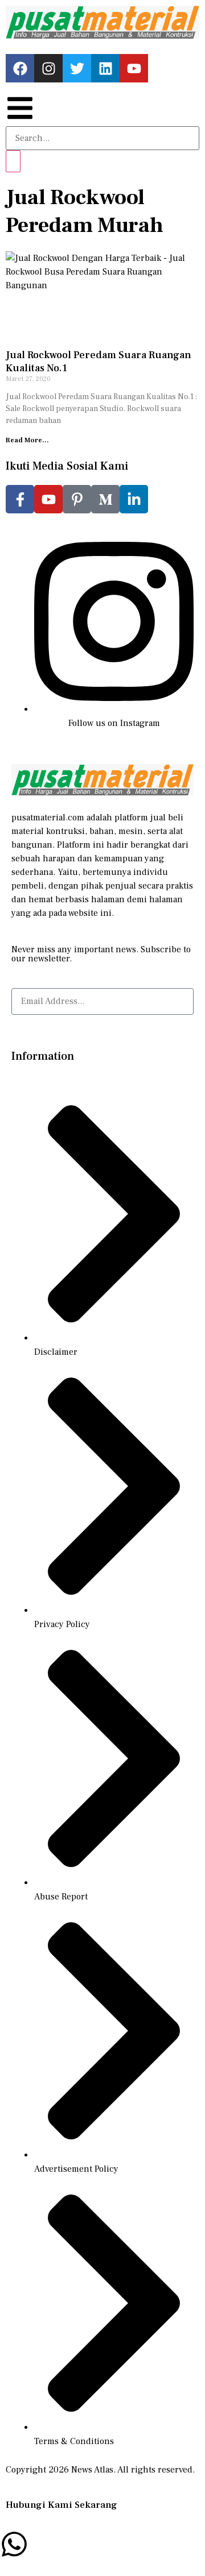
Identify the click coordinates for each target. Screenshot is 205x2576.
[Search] (13, 161)
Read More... (27, 440)
